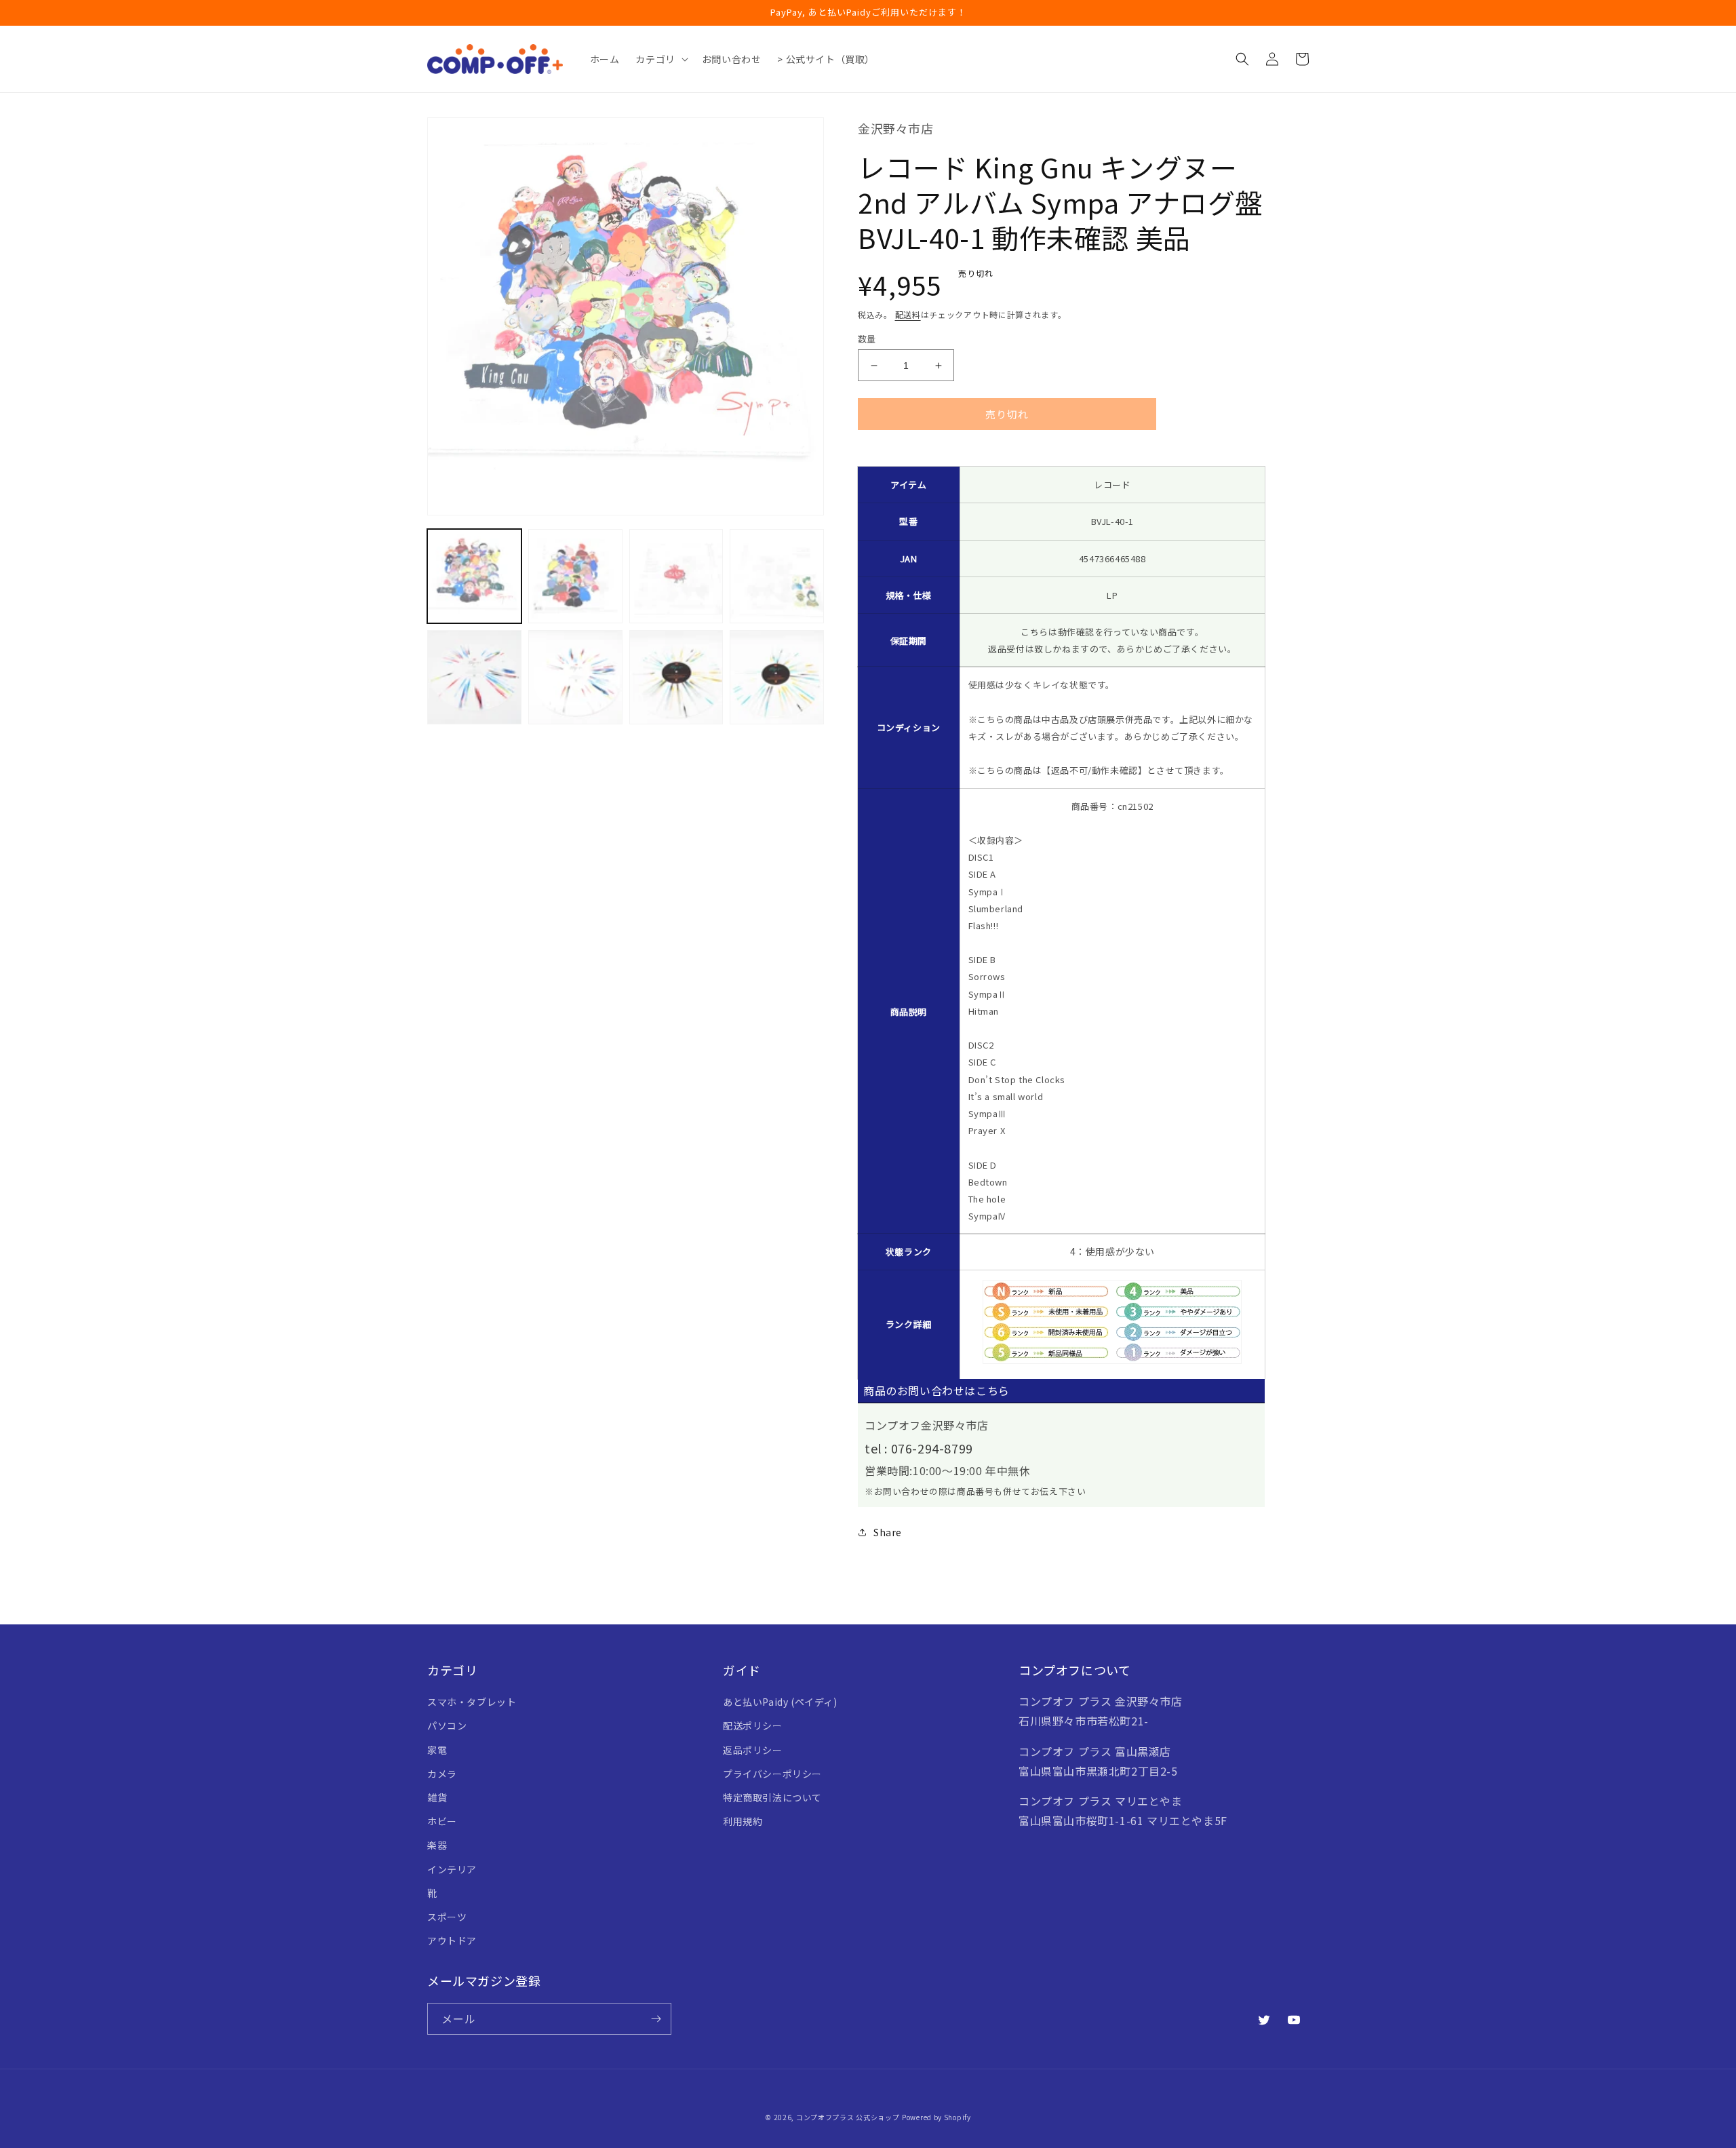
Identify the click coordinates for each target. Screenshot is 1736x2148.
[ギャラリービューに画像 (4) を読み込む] (777, 576)
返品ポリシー (753, 1750)
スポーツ (447, 1917)
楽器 (437, 1845)
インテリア (452, 1869)
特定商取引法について (772, 1797)
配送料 (908, 314)
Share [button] (888, 1532)
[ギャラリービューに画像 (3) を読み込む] (676, 576)
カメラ (442, 1774)
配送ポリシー (753, 1725)
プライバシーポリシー (772, 1774)
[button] (660, 59)
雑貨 (437, 1797)
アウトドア (452, 1940)
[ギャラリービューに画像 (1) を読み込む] (474, 576)
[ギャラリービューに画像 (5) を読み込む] (474, 677)
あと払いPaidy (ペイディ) (780, 1702)
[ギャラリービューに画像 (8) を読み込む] (777, 677)
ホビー (442, 1821)
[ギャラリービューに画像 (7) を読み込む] (676, 677)
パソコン (447, 1725)
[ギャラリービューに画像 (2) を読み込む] (575, 576)
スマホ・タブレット (472, 1702)
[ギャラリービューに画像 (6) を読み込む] (575, 677)
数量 (867, 339)
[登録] (656, 2019)
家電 (437, 1750)
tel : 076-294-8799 (919, 1448)
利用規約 (743, 1821)
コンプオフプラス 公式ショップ (848, 2117)
